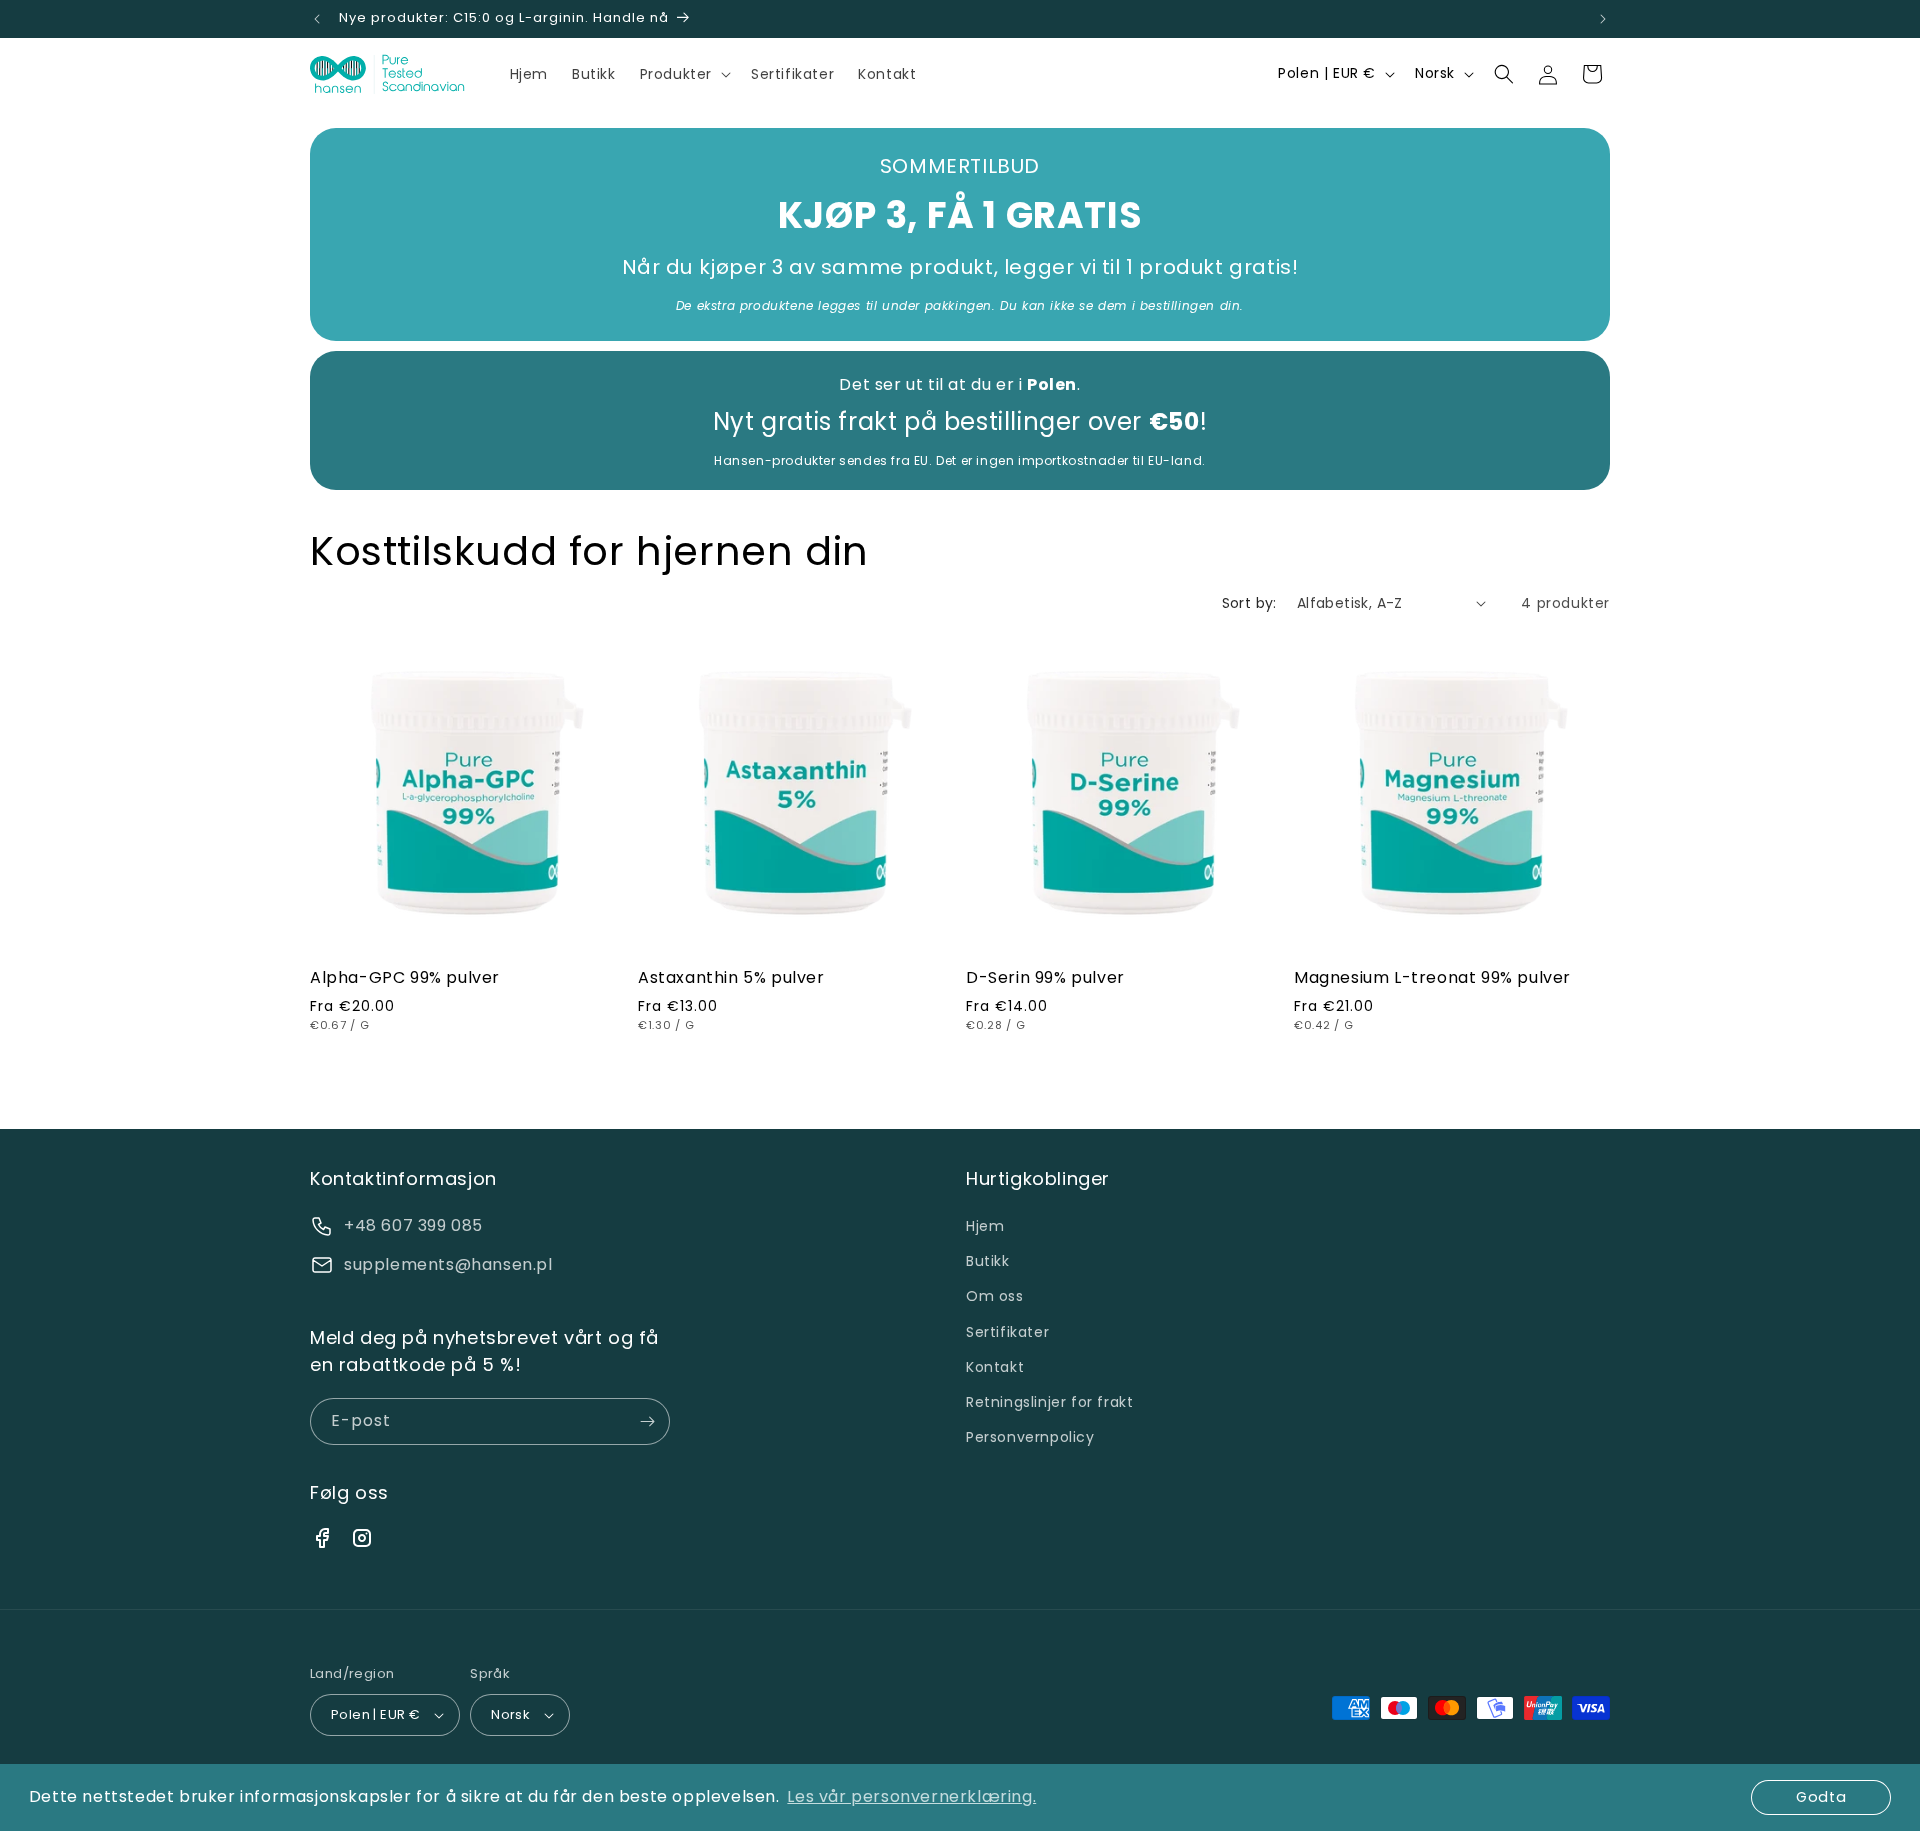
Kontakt (995, 1367)
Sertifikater (1007, 1332)
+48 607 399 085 (413, 1225)
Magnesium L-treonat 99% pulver (1432, 978)
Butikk (988, 1261)
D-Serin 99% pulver (1045, 978)
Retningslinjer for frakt (1049, 1402)
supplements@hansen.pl (448, 1264)
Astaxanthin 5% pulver (731, 978)
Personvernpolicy (1030, 1437)
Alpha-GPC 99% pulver (405, 978)
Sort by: (1249, 603)
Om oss (995, 1296)
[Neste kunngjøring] (1603, 19)
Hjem (985, 1226)
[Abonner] (647, 1421)
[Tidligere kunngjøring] (317, 19)
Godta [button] (1821, 1797)
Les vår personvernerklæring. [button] (911, 1796)
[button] (683, 74)
